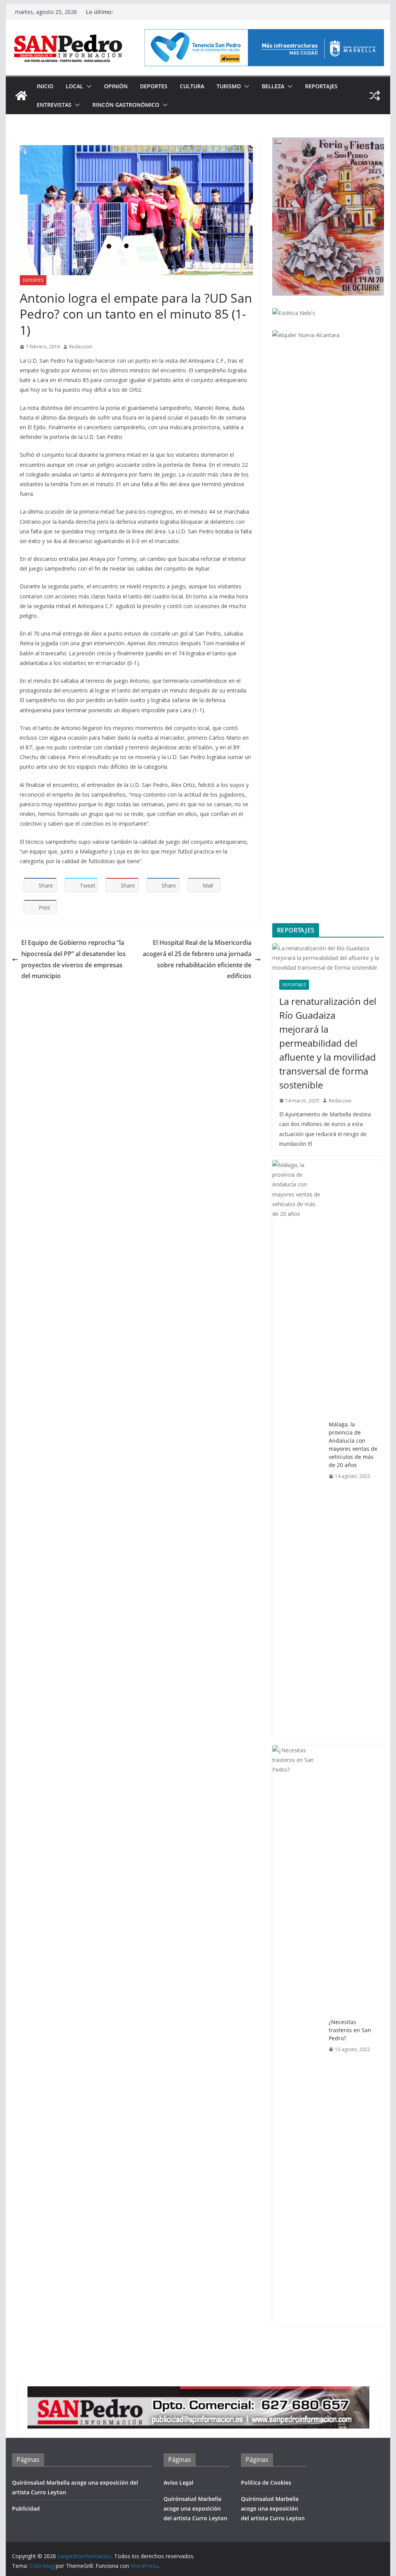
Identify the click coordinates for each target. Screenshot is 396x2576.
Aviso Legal (178, 2483)
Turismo (229, 86)
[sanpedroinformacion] (21, 96)
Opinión (116, 86)
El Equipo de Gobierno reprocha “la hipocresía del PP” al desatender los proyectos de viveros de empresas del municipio (73, 959)
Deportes (154, 86)
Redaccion (81, 347)
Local (74, 86)
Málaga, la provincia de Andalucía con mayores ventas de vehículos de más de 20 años (353, 1445)
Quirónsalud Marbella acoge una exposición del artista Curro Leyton (195, 2508)
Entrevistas (54, 105)
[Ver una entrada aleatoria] (375, 96)
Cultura (192, 86)
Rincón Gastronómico (126, 105)
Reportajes (321, 86)
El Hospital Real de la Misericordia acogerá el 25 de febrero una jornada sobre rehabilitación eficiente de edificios (197, 959)
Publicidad (26, 2508)
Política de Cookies (266, 2483)
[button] (87, 86)
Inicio (45, 86)
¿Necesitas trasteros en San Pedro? (350, 2030)
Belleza (273, 86)
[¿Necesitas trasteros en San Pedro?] (297, 2036)
